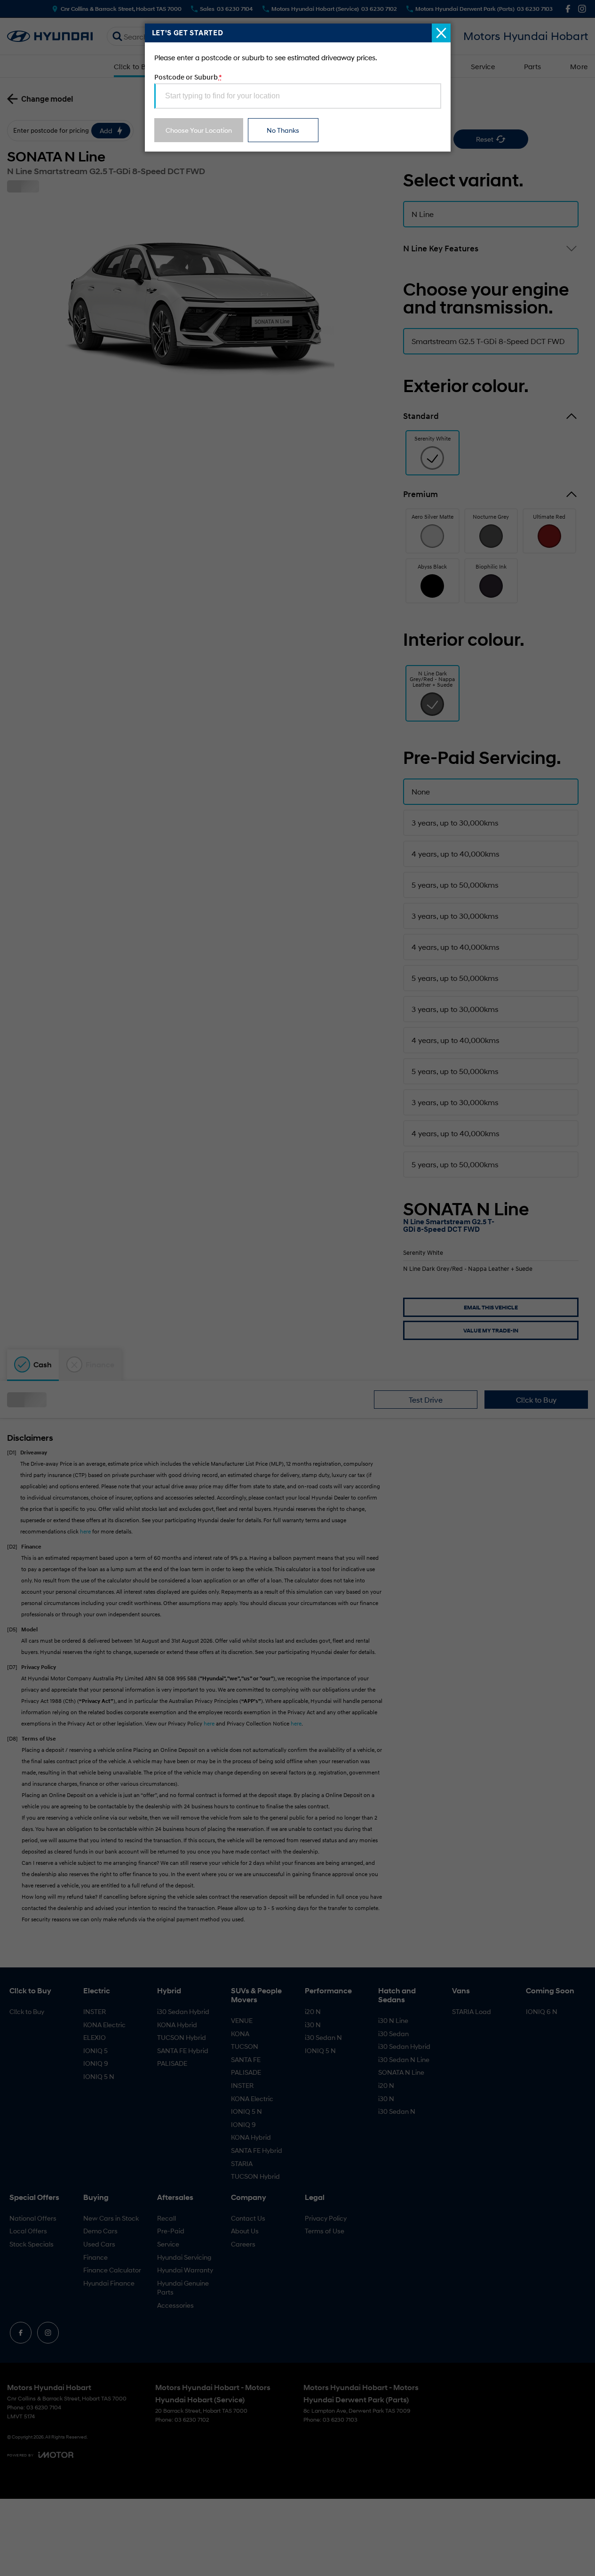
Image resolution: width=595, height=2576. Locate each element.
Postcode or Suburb (188, 77)
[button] (297, 1288)
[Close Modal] (441, 33)
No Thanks (283, 130)
